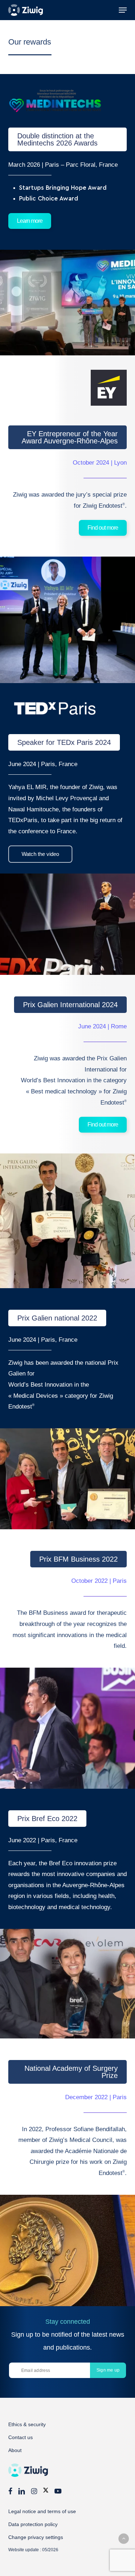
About (15, 2450)
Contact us (21, 2437)
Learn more (30, 221)
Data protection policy (33, 2524)
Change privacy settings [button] (36, 2537)
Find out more (103, 528)
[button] (123, 10)
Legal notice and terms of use (42, 2511)
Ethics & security (27, 2424)
